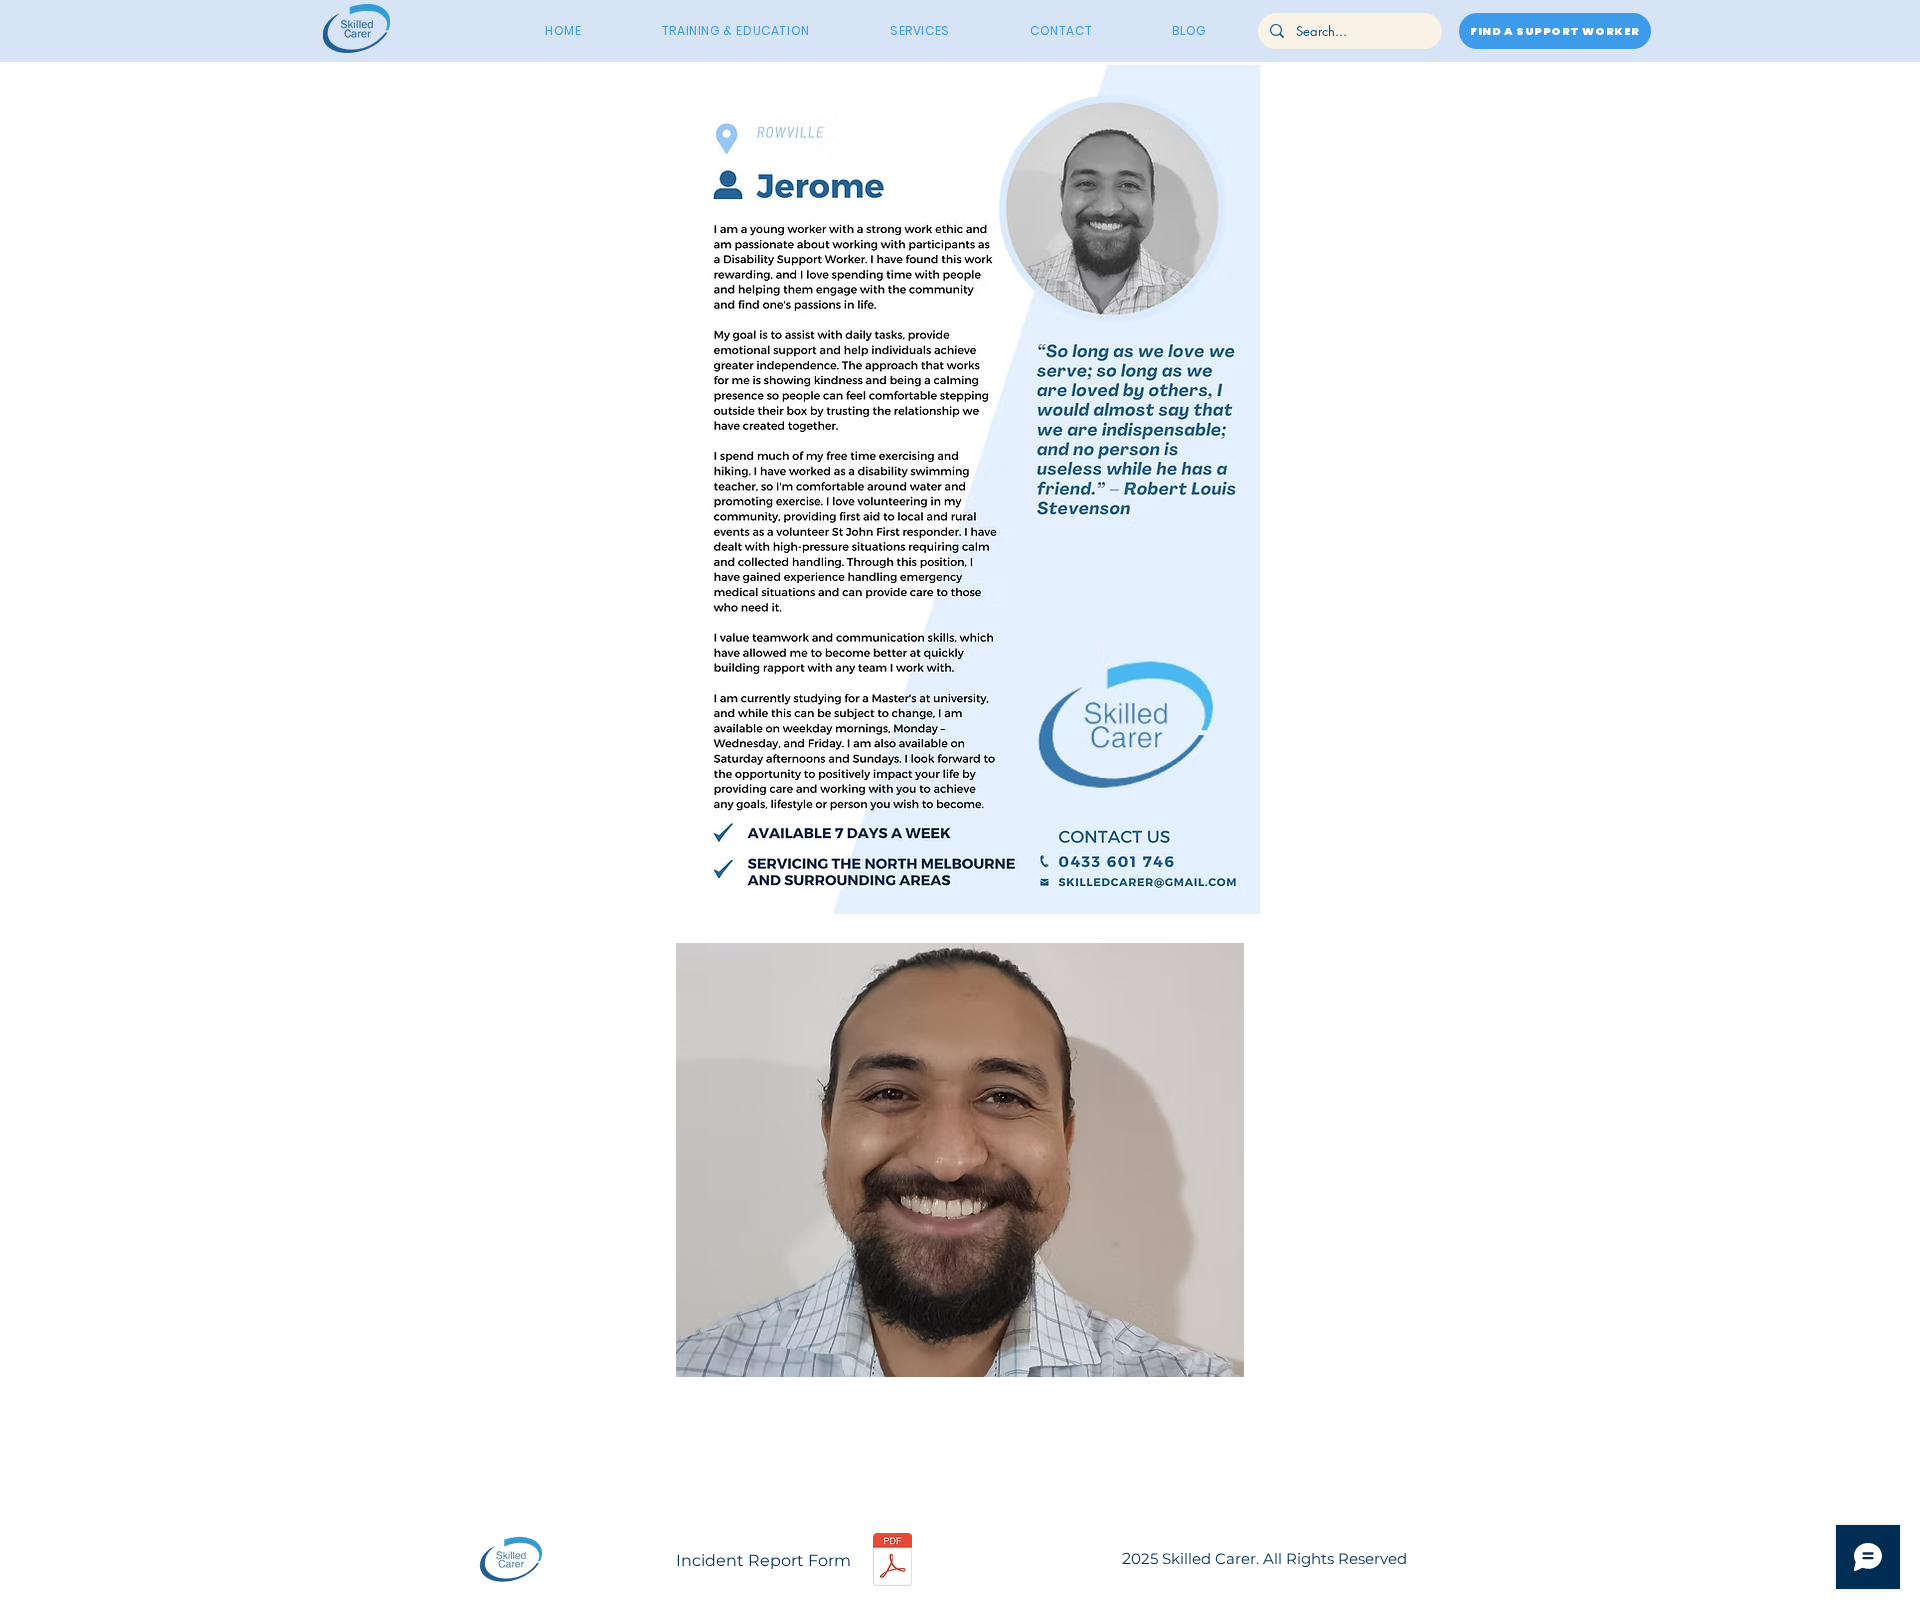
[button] (960, 1160)
